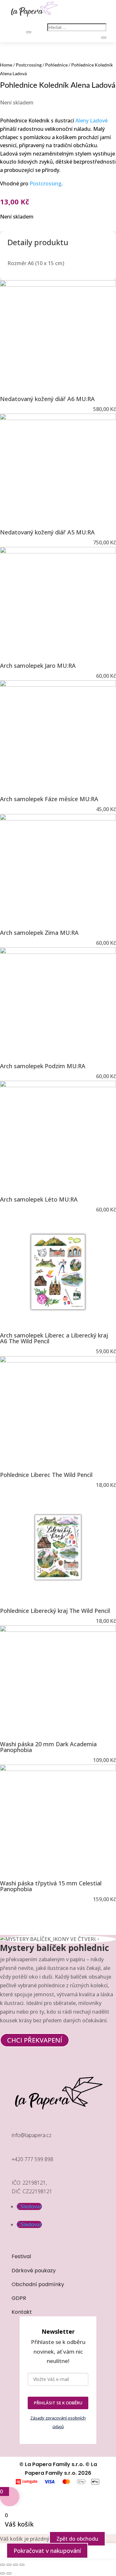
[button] (8, 1928)
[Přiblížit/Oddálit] (3, 2565)
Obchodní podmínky (38, 2284)
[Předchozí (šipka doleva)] (3, 2573)
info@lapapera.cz (32, 2135)
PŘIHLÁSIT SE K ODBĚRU (58, 2403)
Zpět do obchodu (77, 2539)
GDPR (19, 2298)
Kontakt (22, 2312)
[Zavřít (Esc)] (22, 2565)
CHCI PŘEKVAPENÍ (35, 2040)
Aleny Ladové (92, 121)
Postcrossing (29, 65)
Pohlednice (56, 65)
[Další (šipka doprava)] (9, 2573)
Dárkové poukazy (34, 2271)
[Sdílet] (15, 2565)
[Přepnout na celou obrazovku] (9, 2565)
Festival (21, 2256)
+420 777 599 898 (32, 2159)
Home (6, 65)
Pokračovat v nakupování (47, 2551)
